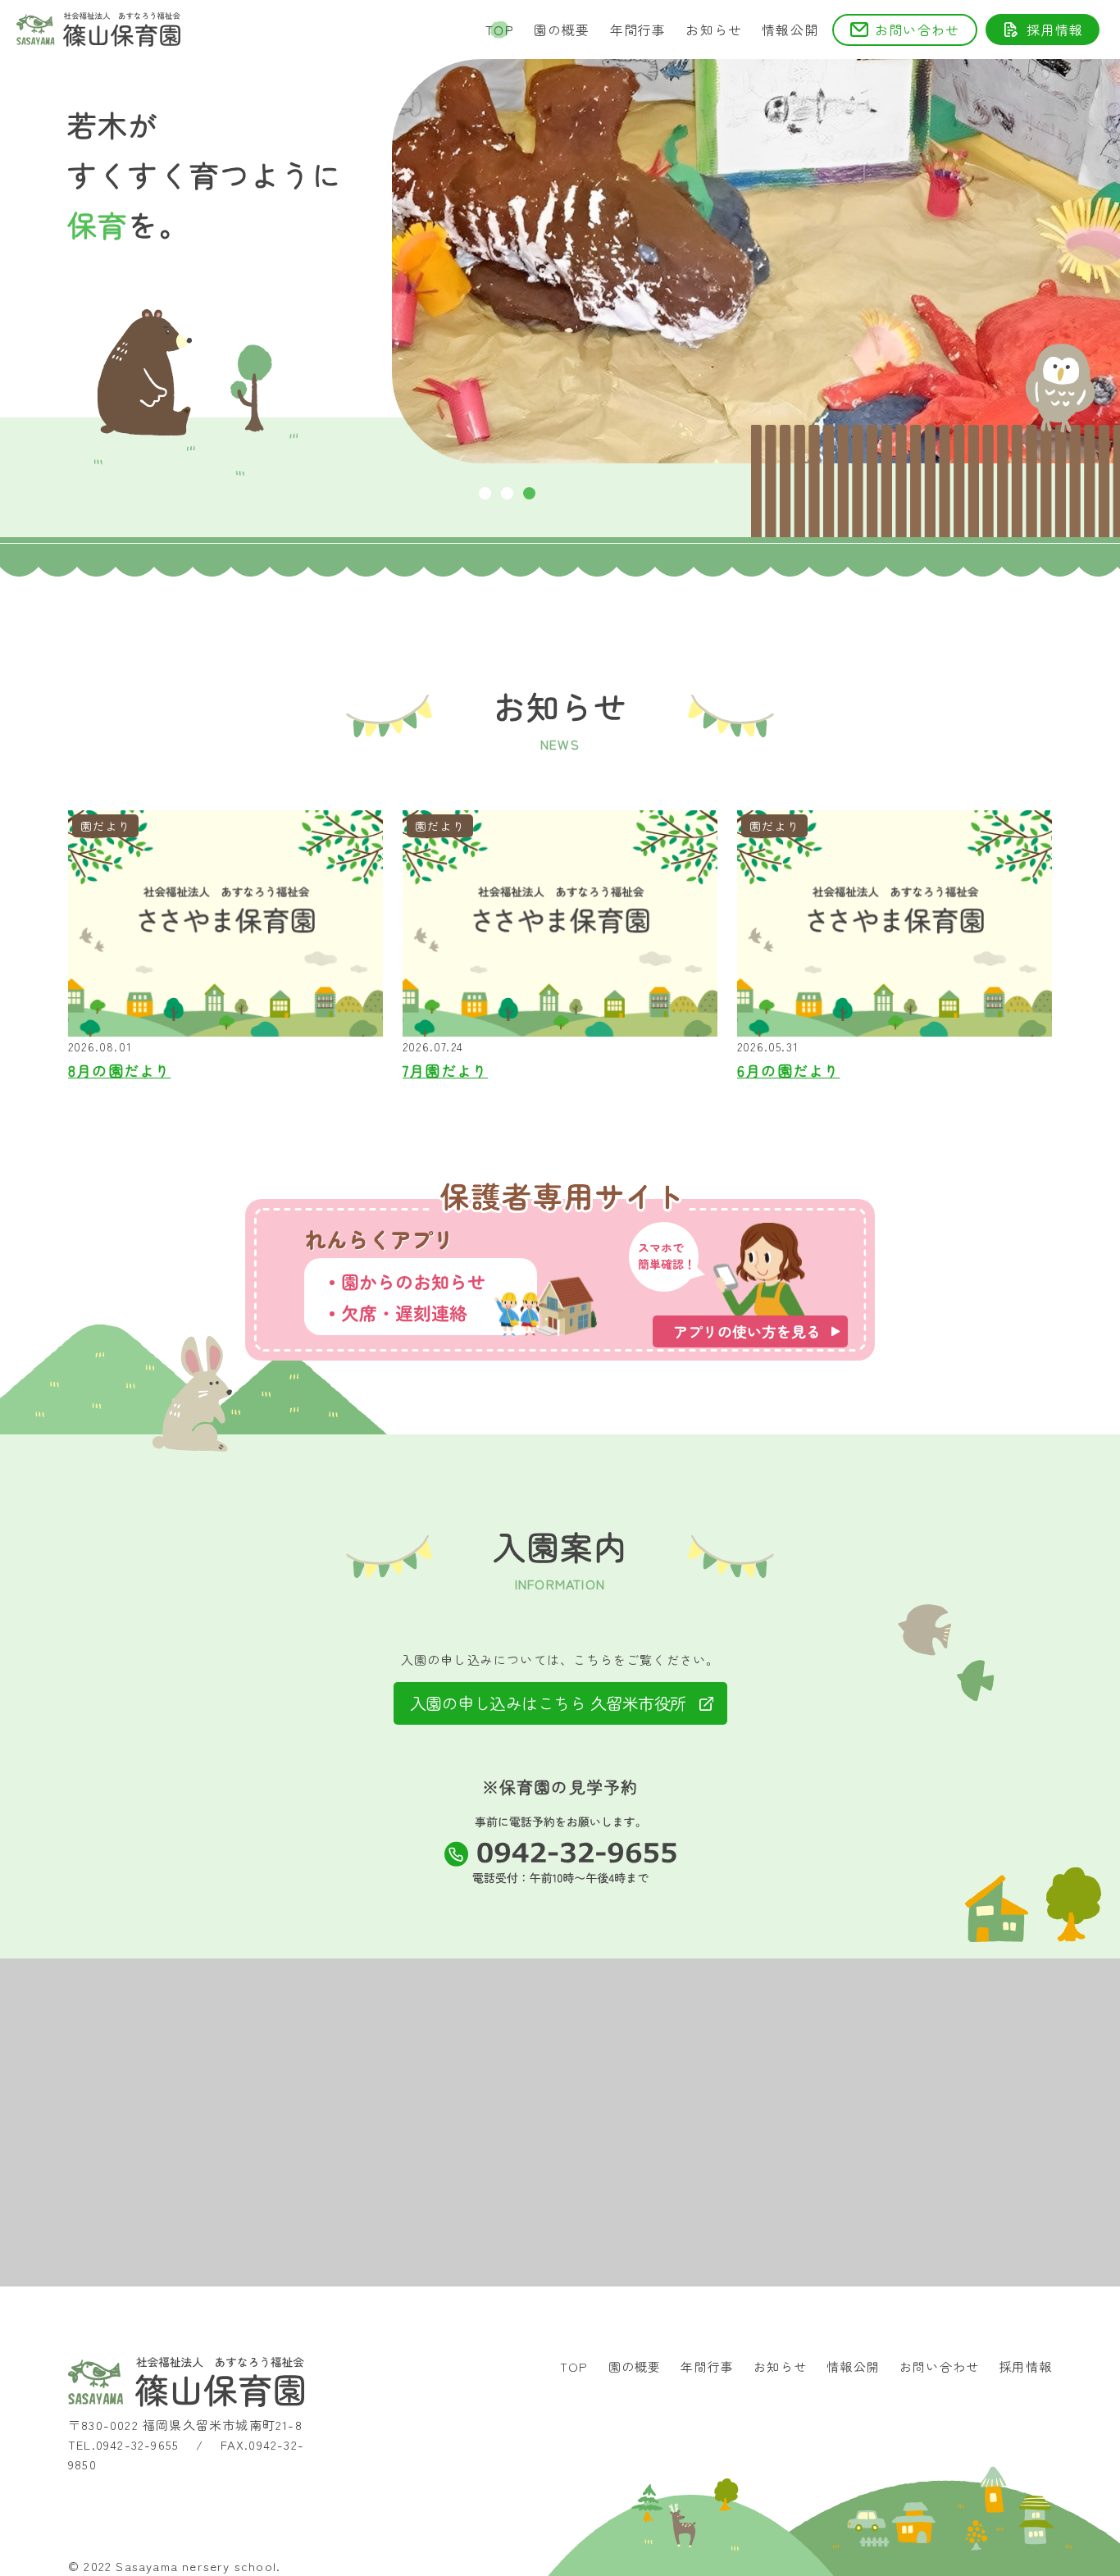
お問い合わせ (917, 30)
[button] (485, 493)
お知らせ (714, 30)
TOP (500, 30)
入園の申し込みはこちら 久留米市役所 (548, 1703)
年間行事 (638, 30)
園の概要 (562, 30)
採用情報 (1055, 30)
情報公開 (790, 30)
